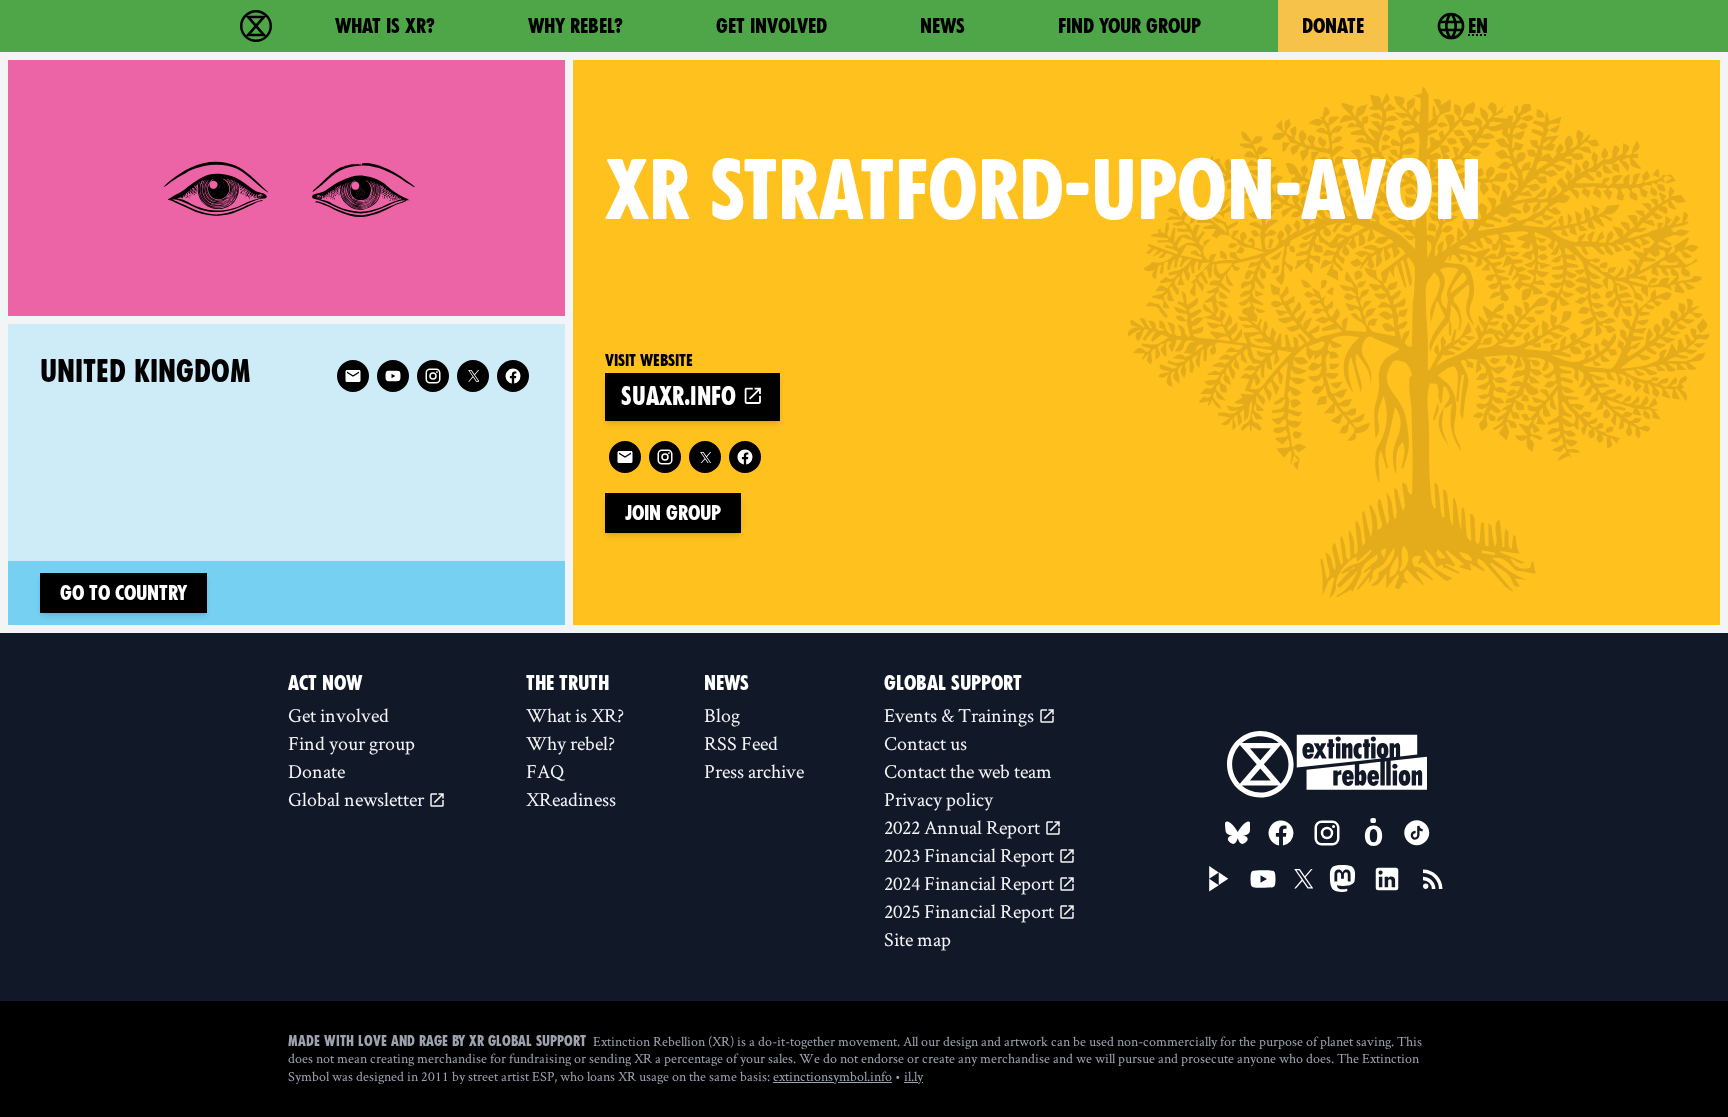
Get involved (771, 26)
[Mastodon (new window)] (1342, 878)
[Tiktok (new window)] (1417, 833)
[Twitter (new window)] (705, 457)
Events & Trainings (961, 715)
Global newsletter (358, 799)
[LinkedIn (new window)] (1387, 879)
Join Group (673, 513)
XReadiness (571, 799)
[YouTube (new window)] (1263, 879)
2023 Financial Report (971, 855)
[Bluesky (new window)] (1238, 833)
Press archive (754, 771)
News (942, 26)
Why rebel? (575, 26)
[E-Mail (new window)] (625, 457)
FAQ (545, 771)
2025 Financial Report (971, 911)
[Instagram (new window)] (665, 457)
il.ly (913, 1076)
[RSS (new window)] (1433, 879)
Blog (722, 715)
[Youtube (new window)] (393, 376)
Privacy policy (938, 799)
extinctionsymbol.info (832, 1076)
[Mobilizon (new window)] (1373, 833)
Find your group (1129, 26)
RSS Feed (741, 743)
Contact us (925, 743)
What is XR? (385, 26)
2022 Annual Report (964, 827)
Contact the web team (968, 771)
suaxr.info (681, 396)
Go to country (123, 593)
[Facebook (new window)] (745, 457)
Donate (1333, 26)
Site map (917, 939)
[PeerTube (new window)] (1219, 879)
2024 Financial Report (971, 883)
